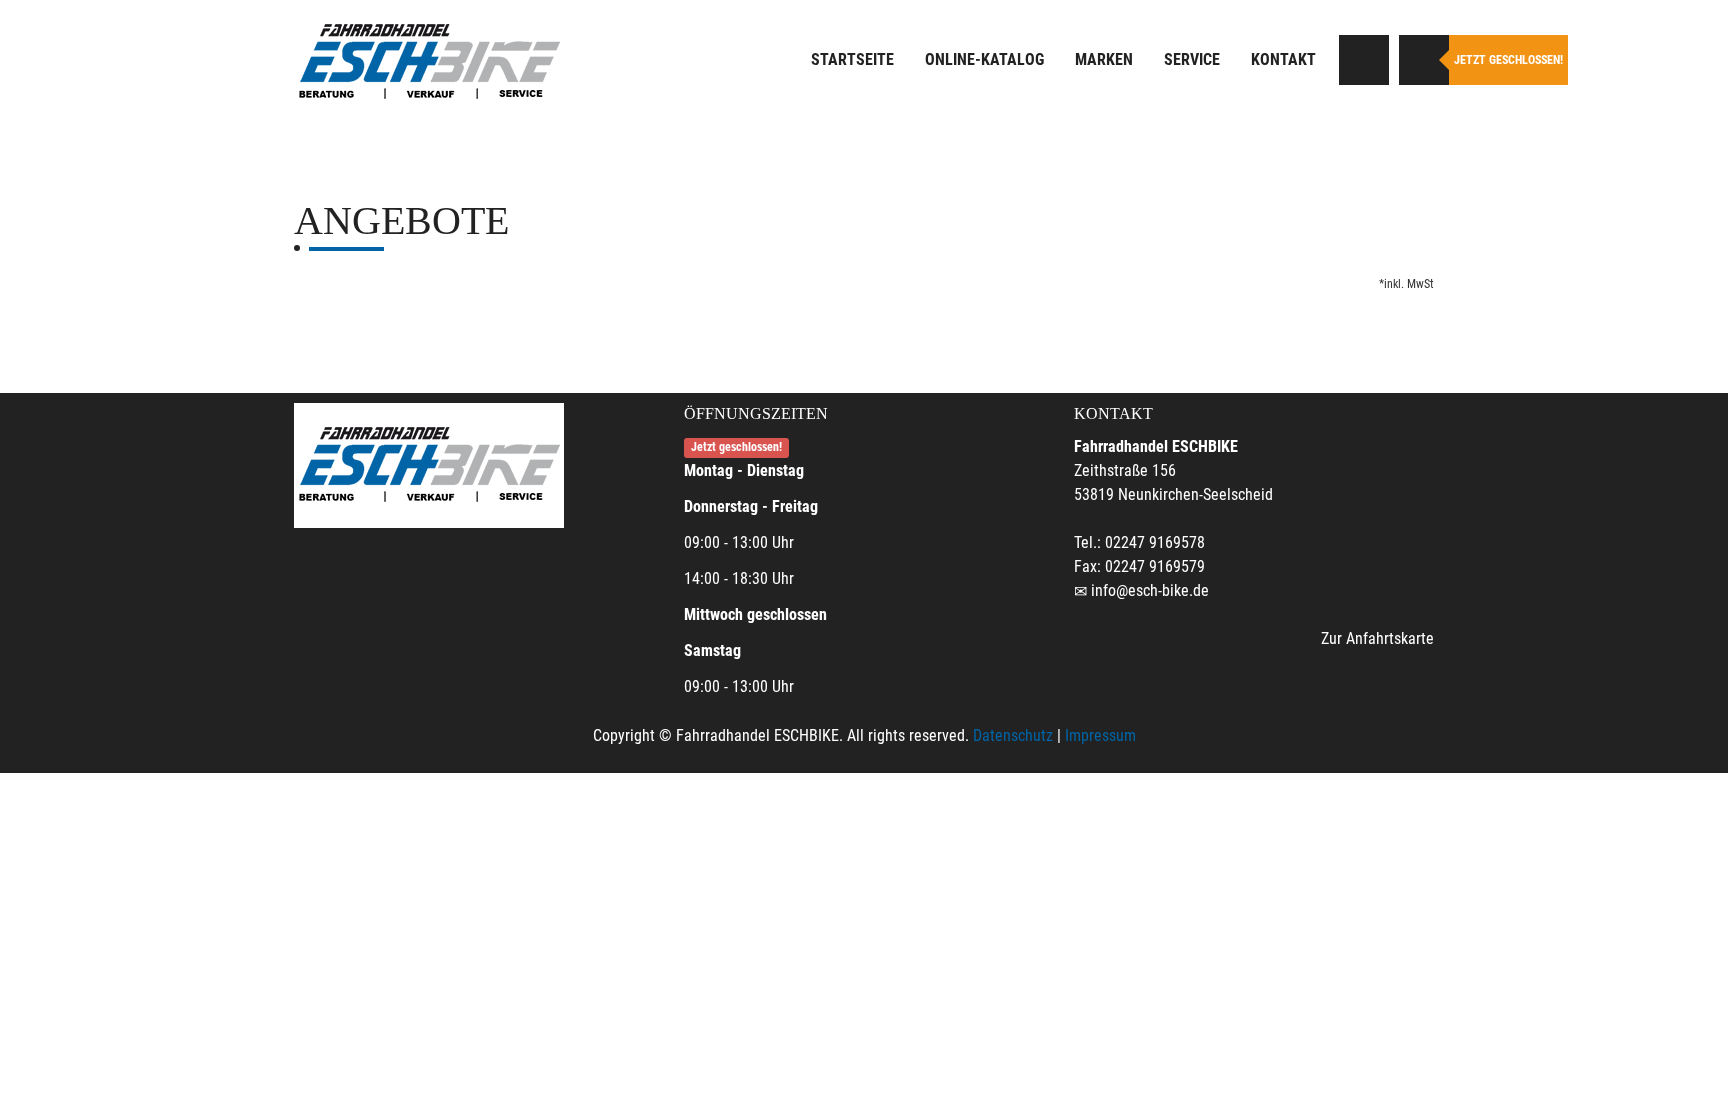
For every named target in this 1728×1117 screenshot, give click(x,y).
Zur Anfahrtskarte (1377, 638)
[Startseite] (429, 62)
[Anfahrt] (1364, 60)
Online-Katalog (984, 59)
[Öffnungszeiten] (1424, 60)
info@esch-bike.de (1150, 590)
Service (1192, 59)
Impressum (1100, 735)
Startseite (852, 59)
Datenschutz (1013, 735)
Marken (1104, 59)
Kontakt (1283, 59)
